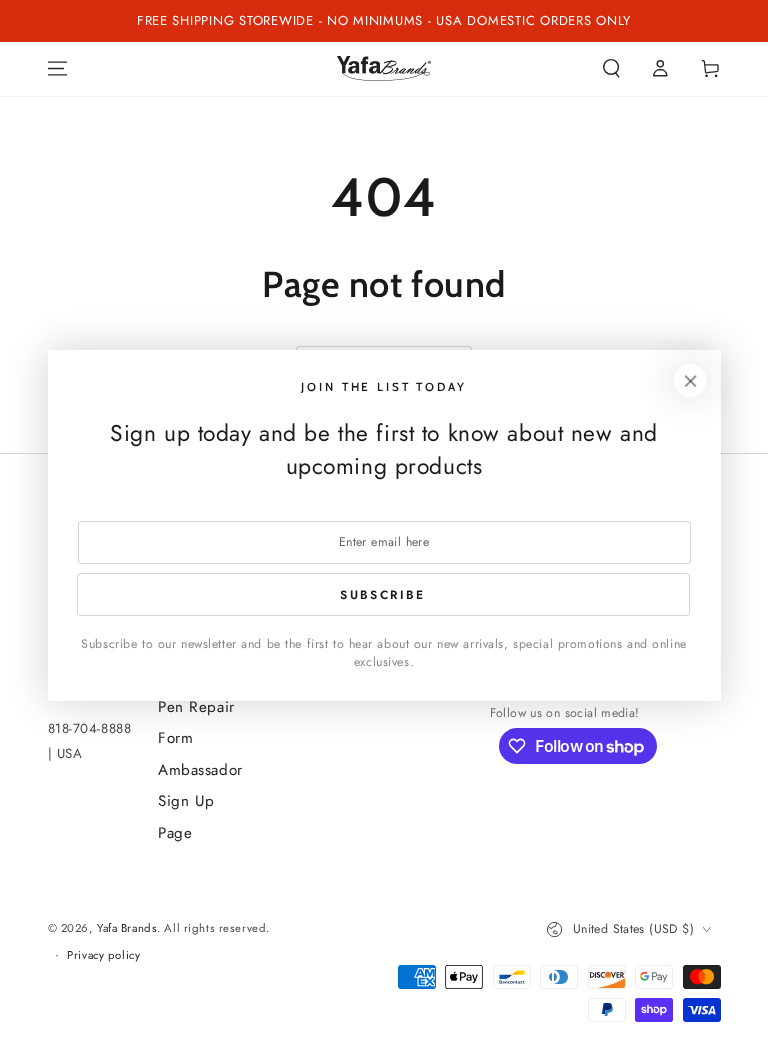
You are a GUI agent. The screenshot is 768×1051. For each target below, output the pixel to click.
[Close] (690, 381)
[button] (611, 69)
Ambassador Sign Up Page (200, 801)
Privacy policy (103, 955)
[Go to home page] (384, 68)
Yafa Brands (127, 928)
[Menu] (57, 69)
